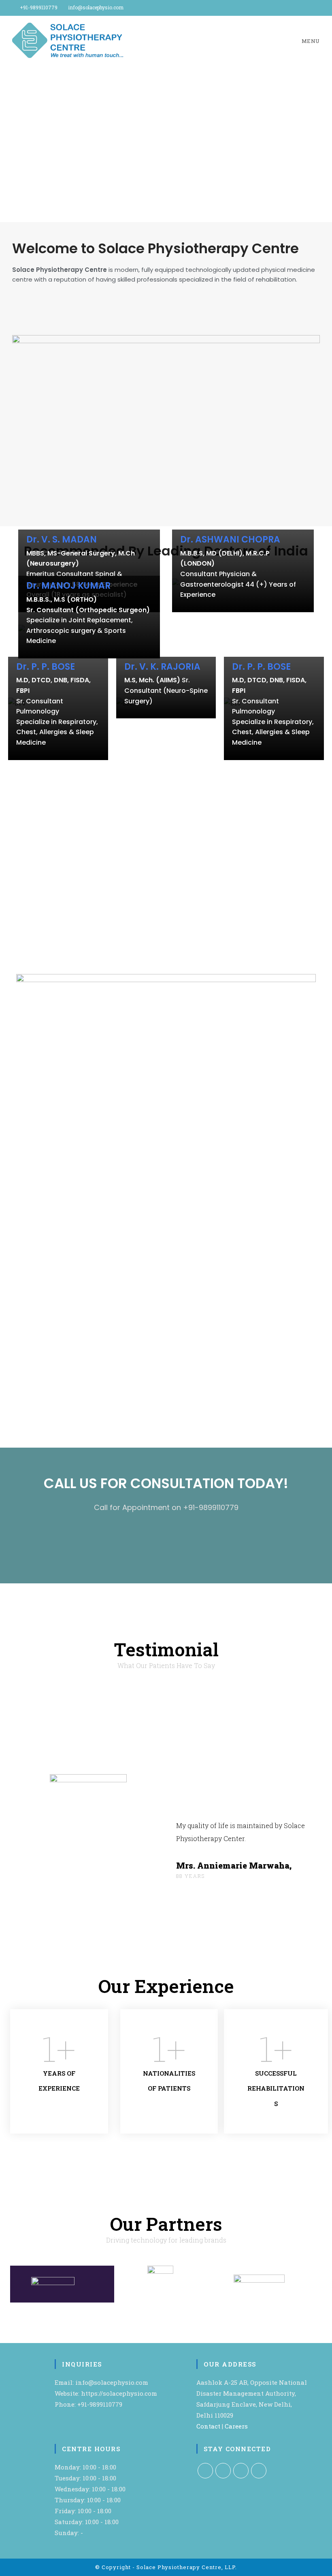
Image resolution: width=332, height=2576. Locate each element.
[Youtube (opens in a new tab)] (316, 8)
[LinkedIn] (241, 2471)
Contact (208, 2426)
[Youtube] (259, 2471)
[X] (205, 2471)
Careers (236, 2426)
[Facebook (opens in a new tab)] (299, 8)
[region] (166, 144)
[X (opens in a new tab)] (290, 8)
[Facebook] (223, 2471)
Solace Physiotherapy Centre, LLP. (187, 2567)
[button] (9, 144)
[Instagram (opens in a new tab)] (308, 8)
